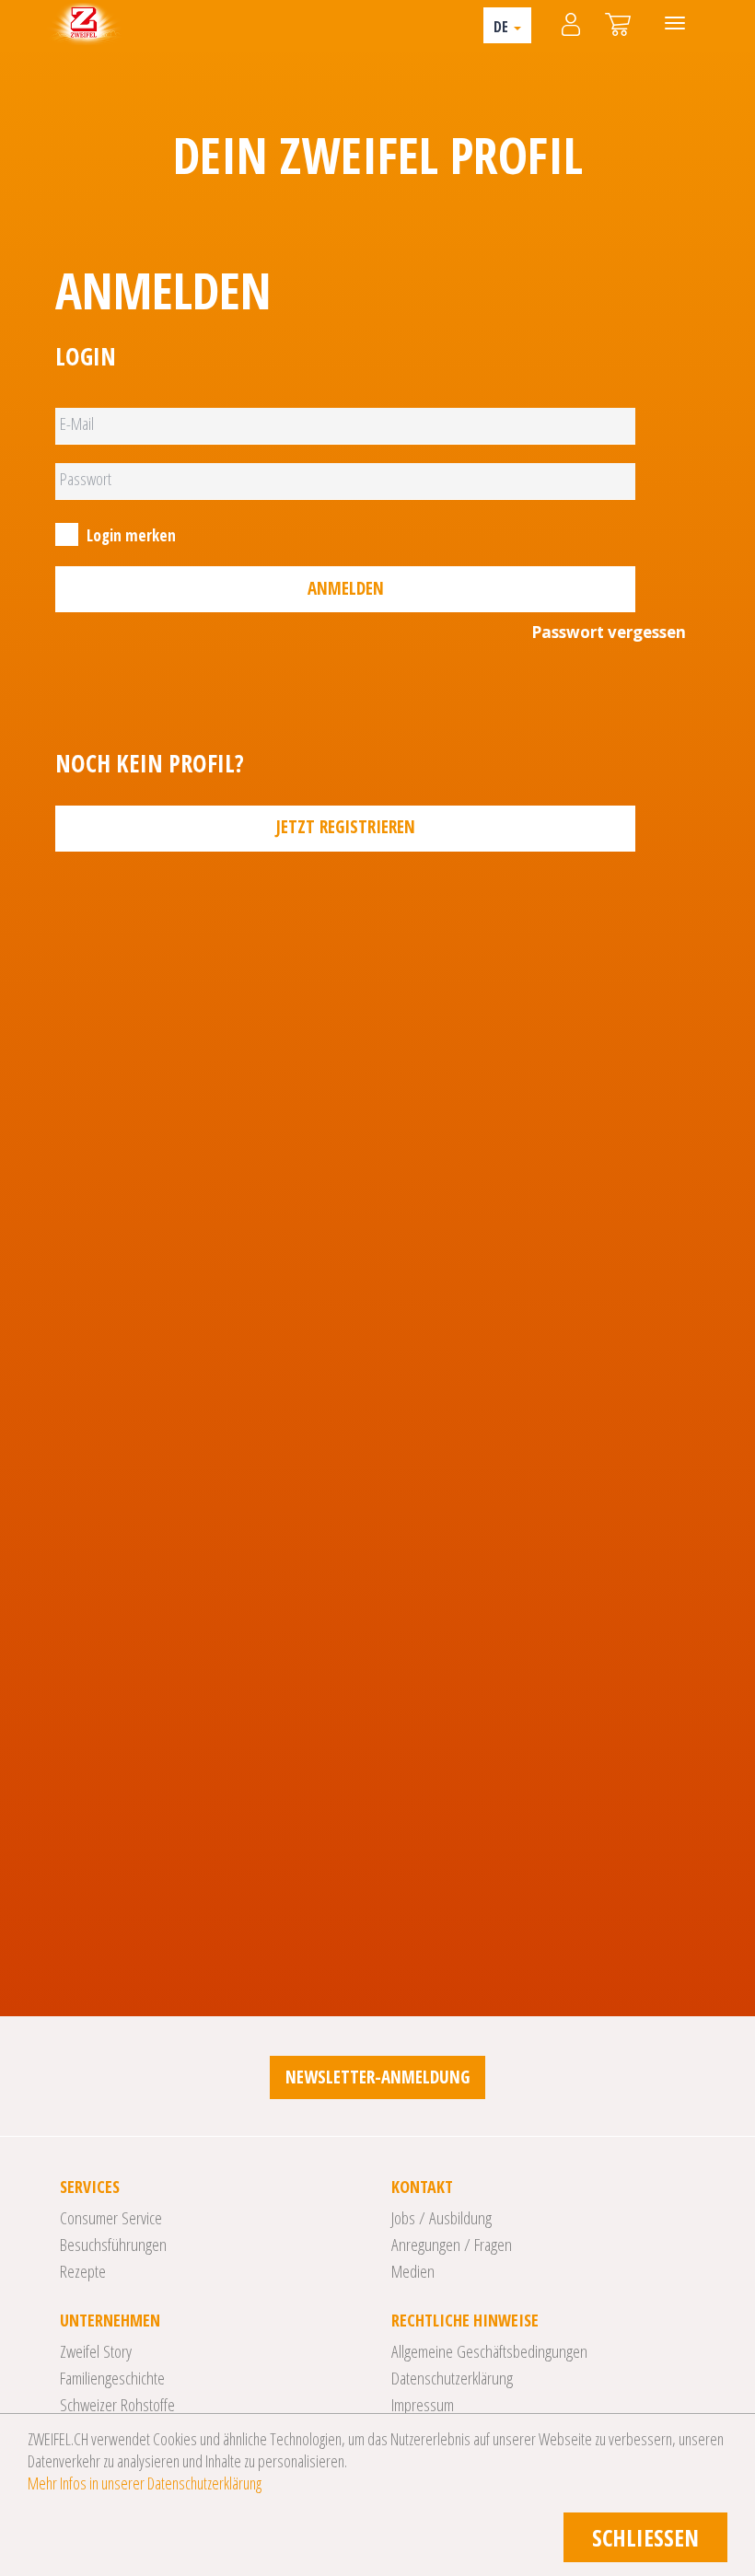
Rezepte (83, 2271)
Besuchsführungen (113, 2245)
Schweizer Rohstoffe (117, 2405)
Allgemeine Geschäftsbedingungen (489, 2351)
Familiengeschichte (112, 2378)
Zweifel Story (96, 2351)
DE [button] (503, 27)
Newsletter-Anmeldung (377, 2077)
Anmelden (346, 588)
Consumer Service (111, 2218)
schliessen (645, 2537)
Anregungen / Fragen (452, 2245)
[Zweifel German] (84, 23)
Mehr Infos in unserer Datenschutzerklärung (145, 2483)
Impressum (423, 2405)
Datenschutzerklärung (452, 2378)
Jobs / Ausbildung (441, 2218)
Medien (413, 2271)
